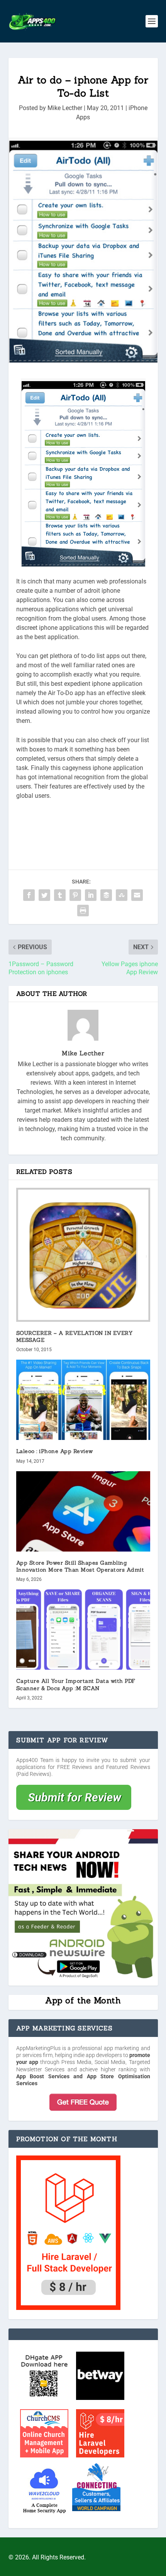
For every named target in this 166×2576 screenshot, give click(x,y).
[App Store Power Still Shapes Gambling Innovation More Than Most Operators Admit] (83, 1511)
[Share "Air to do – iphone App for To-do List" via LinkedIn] (91, 895)
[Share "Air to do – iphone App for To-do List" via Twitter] (44, 895)
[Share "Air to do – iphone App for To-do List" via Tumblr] (60, 895)
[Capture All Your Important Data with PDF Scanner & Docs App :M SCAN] (83, 1630)
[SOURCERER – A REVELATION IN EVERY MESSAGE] (83, 1255)
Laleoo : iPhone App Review (55, 1451)
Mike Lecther (65, 108)
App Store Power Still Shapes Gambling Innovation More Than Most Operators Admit (80, 1566)
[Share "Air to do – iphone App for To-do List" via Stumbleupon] (122, 895)
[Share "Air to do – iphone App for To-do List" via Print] (83, 911)
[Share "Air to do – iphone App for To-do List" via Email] (137, 895)
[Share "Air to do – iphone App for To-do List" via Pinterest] (75, 895)
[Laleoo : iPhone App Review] (83, 1400)
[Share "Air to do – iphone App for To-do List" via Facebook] (29, 895)
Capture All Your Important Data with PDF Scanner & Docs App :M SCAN (76, 1684)
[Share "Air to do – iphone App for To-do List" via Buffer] (106, 895)
